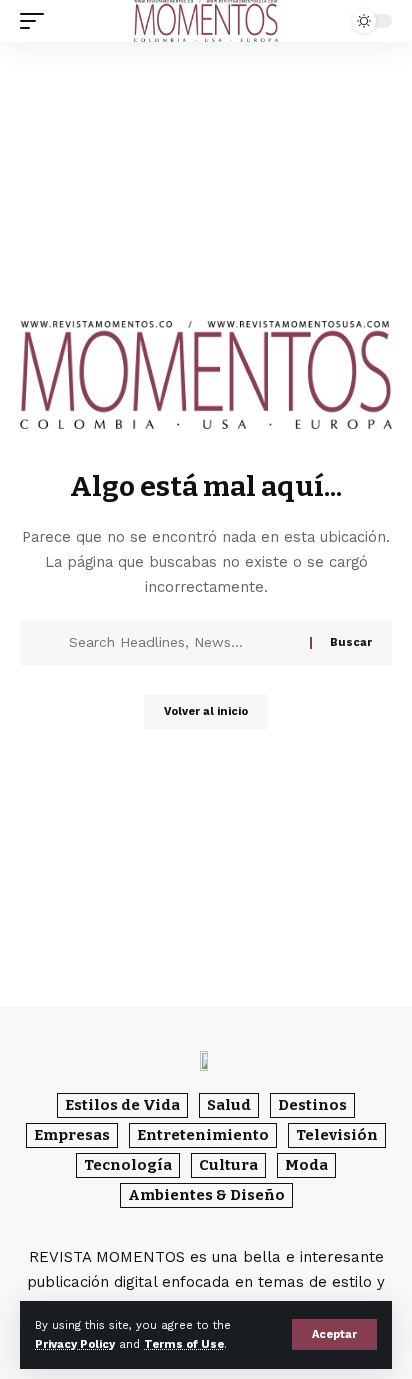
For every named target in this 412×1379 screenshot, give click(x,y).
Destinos (312, 1105)
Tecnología (128, 1165)
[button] (334, 1334)
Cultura (228, 1165)
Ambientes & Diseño (206, 1195)
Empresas (72, 1135)
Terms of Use (184, 1344)
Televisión (337, 1135)
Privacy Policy (75, 1344)
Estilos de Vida (122, 1105)
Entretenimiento (203, 1135)
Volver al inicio (206, 711)
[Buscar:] (182, 643)
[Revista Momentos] (206, 21)
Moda (306, 1165)
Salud (229, 1105)
